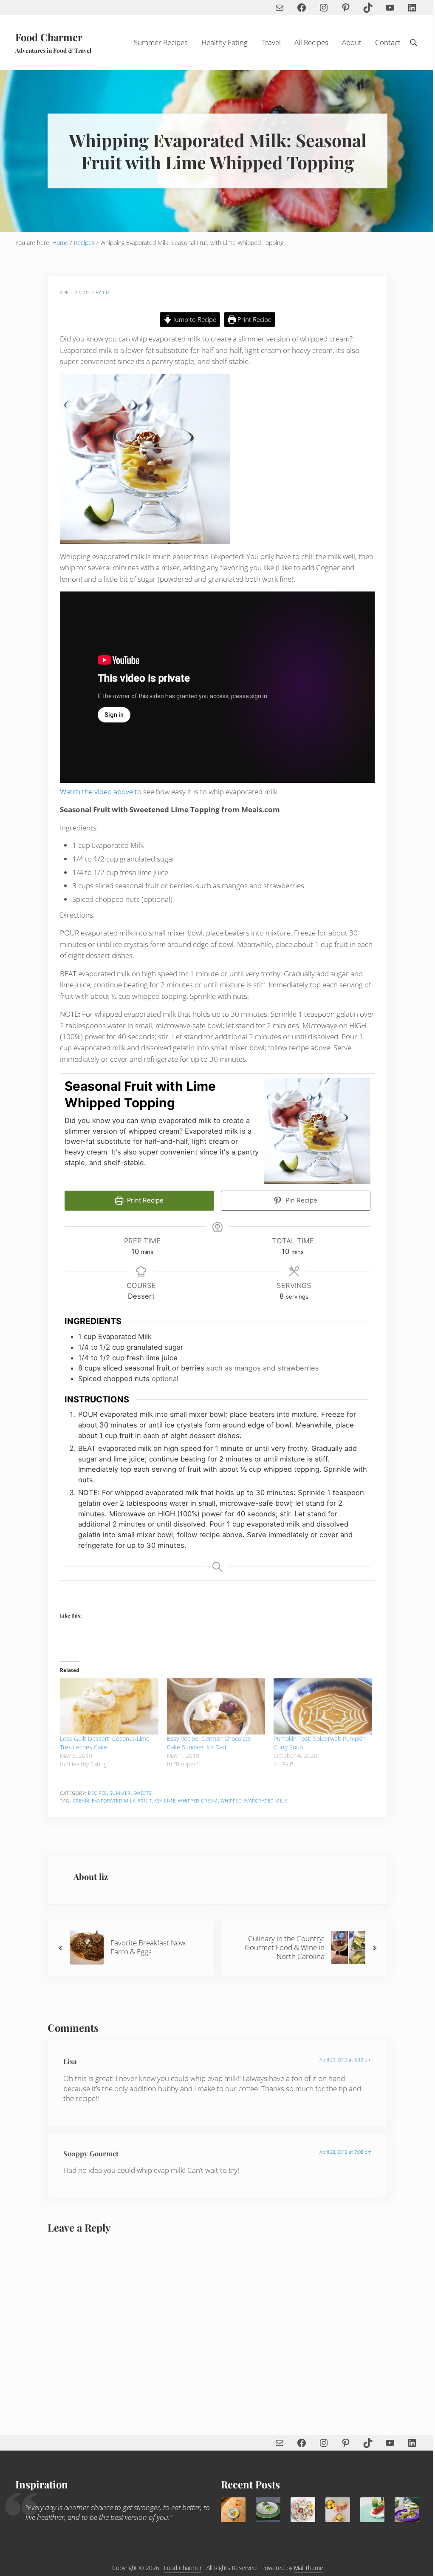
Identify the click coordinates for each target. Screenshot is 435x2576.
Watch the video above (96, 792)
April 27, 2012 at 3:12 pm (346, 2060)
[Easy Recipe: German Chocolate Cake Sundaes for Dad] (216, 1706)
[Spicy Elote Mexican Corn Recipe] (373, 2510)
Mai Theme (309, 2568)
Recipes (97, 1793)
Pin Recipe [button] (301, 1200)
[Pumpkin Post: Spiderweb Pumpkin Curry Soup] (323, 1706)
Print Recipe (254, 319)
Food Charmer (49, 37)
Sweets (143, 1793)
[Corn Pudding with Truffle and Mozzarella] (233, 2510)
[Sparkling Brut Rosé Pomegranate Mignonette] (303, 2510)
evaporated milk (114, 1801)
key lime (165, 1801)
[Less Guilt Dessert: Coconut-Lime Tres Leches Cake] (109, 1706)
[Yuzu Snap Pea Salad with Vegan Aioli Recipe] (407, 2510)
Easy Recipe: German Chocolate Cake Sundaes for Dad (209, 1743)
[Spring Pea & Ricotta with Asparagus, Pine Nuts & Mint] (268, 2510)
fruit (145, 1801)
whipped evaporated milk (254, 1801)
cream (81, 1801)
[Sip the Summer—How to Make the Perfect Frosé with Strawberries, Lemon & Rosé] (338, 2510)
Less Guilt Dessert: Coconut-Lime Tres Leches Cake (105, 1743)
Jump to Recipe (194, 319)
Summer (120, 1793)
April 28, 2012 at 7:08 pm (346, 2152)
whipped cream (198, 1801)
